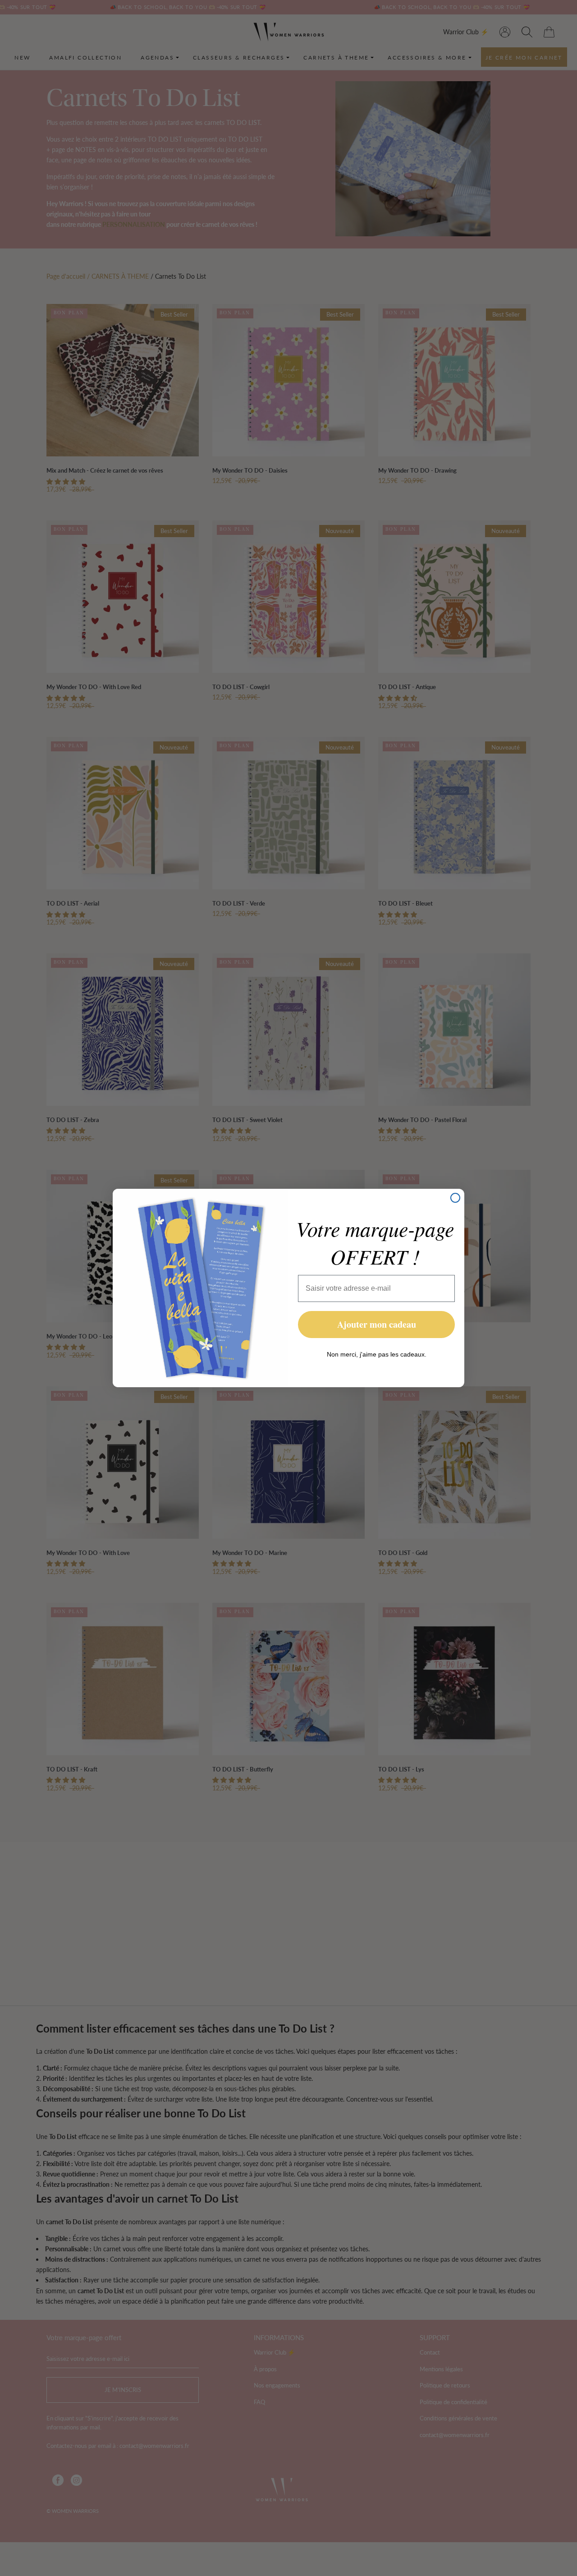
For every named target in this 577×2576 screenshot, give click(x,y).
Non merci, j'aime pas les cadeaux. (377, 1354)
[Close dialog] (455, 1198)
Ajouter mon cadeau (377, 1324)
